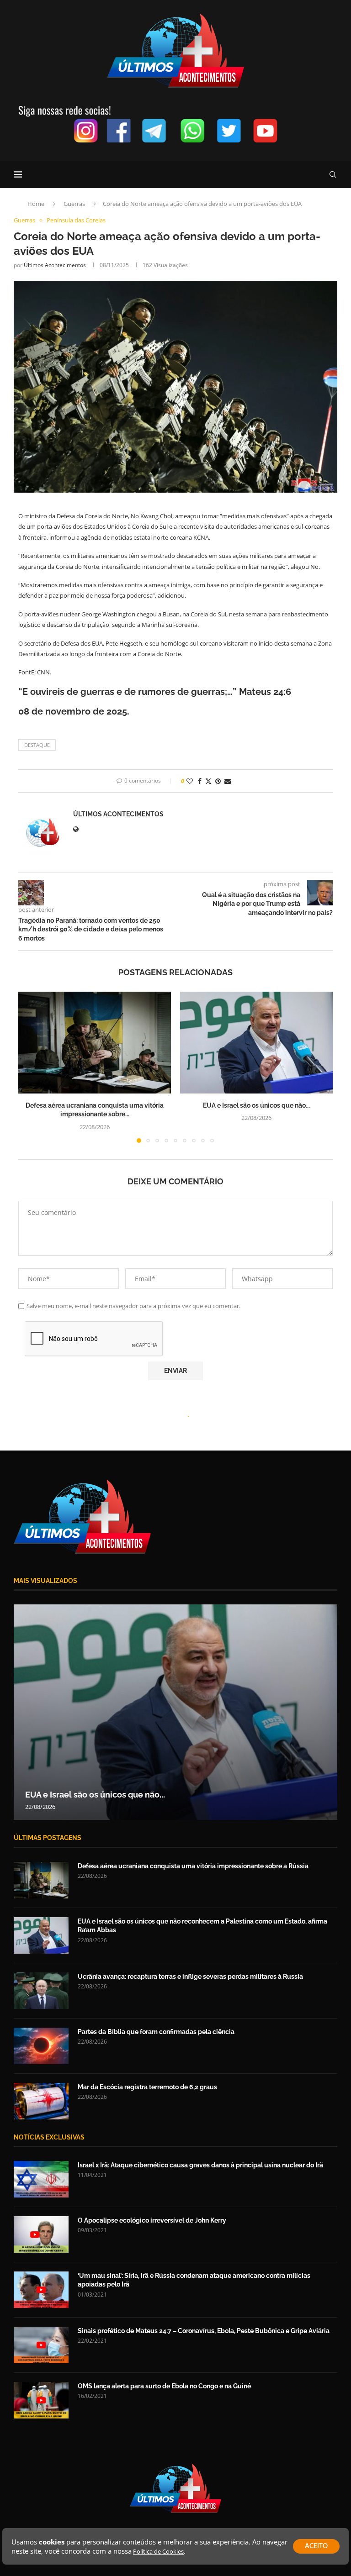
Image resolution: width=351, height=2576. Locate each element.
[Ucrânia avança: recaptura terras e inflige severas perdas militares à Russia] (175, 1712)
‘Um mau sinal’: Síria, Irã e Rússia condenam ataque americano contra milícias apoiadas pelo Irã (194, 2280)
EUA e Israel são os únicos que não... (256, 1105)
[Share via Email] (228, 781)
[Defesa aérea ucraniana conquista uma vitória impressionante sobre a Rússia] (95, 1043)
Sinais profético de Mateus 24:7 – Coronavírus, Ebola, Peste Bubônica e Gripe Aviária (204, 2331)
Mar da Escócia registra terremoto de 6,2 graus (147, 2087)
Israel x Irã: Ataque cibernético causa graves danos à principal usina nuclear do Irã (200, 2165)
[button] (31, 1067)
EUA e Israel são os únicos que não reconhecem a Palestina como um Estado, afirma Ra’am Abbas (202, 1926)
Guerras (74, 204)
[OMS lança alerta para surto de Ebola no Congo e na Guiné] (41, 2400)
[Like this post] (190, 781)
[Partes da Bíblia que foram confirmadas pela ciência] (41, 2046)
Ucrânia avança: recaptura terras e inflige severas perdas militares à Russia (190, 1977)
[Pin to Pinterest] (218, 781)
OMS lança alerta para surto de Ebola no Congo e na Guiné (164, 2386)
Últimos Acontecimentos (55, 265)
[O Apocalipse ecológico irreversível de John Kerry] (41, 2234)
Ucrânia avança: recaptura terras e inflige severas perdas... (139, 1795)
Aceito (316, 2546)
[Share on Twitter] (208, 781)
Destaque (37, 745)
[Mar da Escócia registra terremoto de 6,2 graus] (41, 2101)
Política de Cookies (158, 2551)
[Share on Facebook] (200, 781)
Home (36, 204)
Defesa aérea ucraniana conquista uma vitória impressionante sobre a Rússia (193, 1866)
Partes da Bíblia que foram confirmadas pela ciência (156, 2032)
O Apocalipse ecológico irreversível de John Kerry (152, 2220)
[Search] (333, 174)
